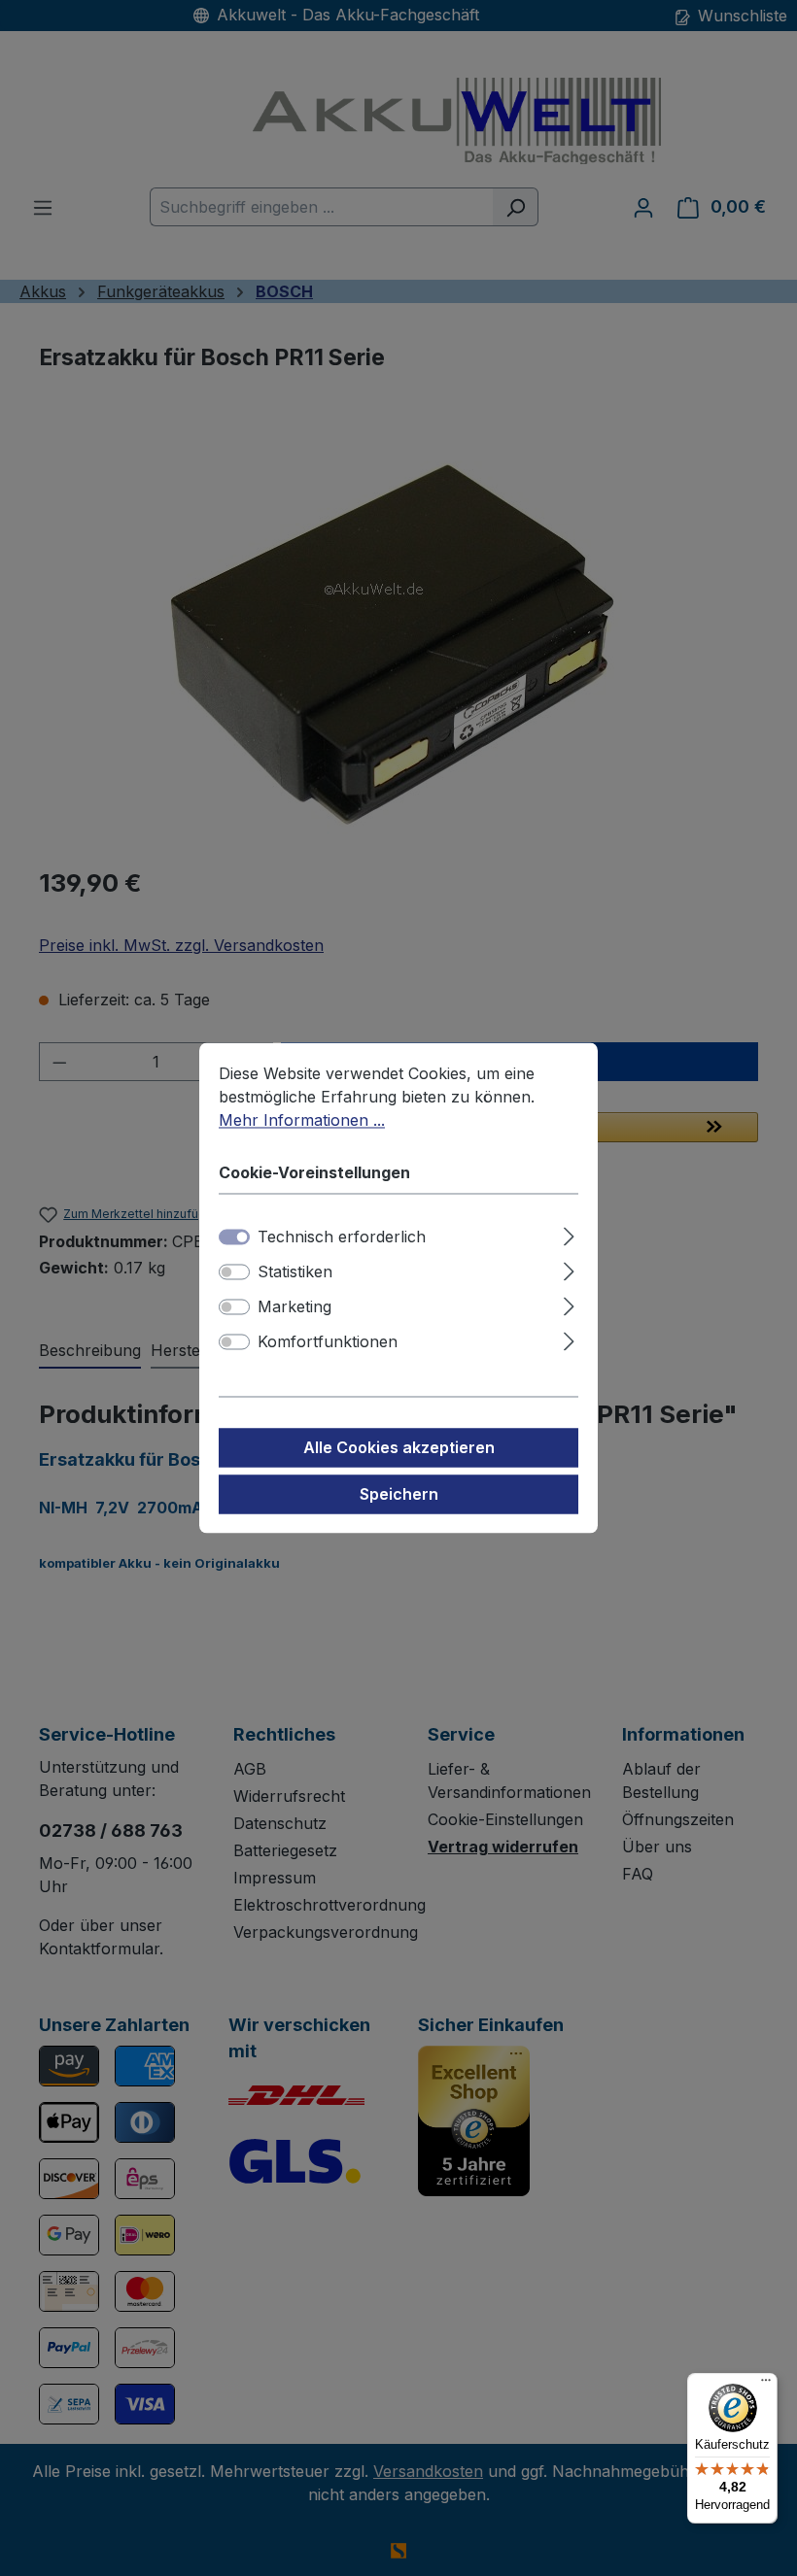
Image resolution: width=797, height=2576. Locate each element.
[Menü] (766, 2385)
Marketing (295, 1307)
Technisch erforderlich (342, 1237)
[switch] (234, 1272)
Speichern (399, 1495)
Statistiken (295, 1272)
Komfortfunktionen (328, 1342)
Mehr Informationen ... (302, 1120)
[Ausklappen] (569, 1234)
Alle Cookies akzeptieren (399, 1448)
